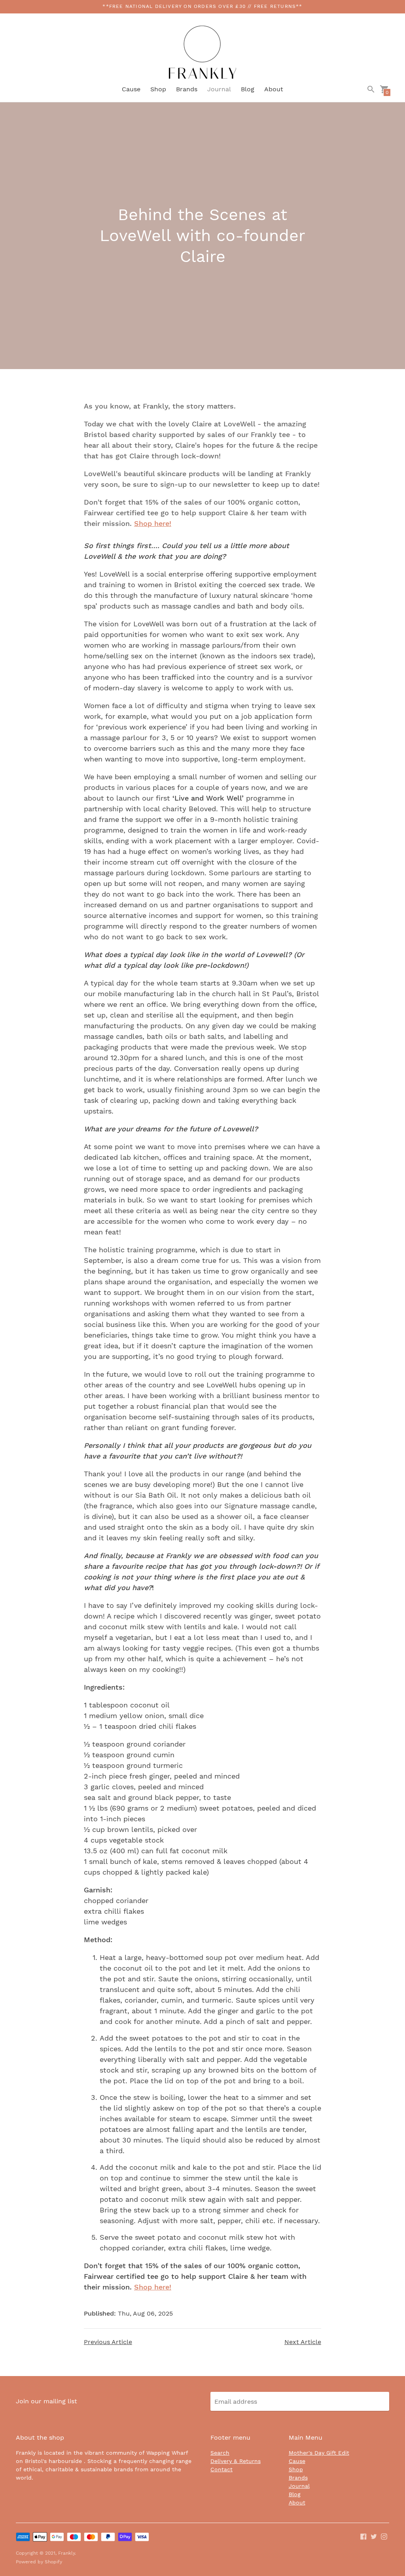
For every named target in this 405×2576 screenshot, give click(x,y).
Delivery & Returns (236, 2461)
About (274, 89)
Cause (131, 89)
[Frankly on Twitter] (374, 2536)
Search (220, 2453)
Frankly (66, 2553)
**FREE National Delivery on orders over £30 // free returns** (202, 6)
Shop (158, 89)
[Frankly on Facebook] (363, 2536)
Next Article (303, 2342)
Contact (221, 2469)
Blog (248, 89)
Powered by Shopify (39, 2562)
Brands (187, 89)
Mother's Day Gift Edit (319, 2453)
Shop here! (153, 523)
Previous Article (108, 2342)
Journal (219, 89)
